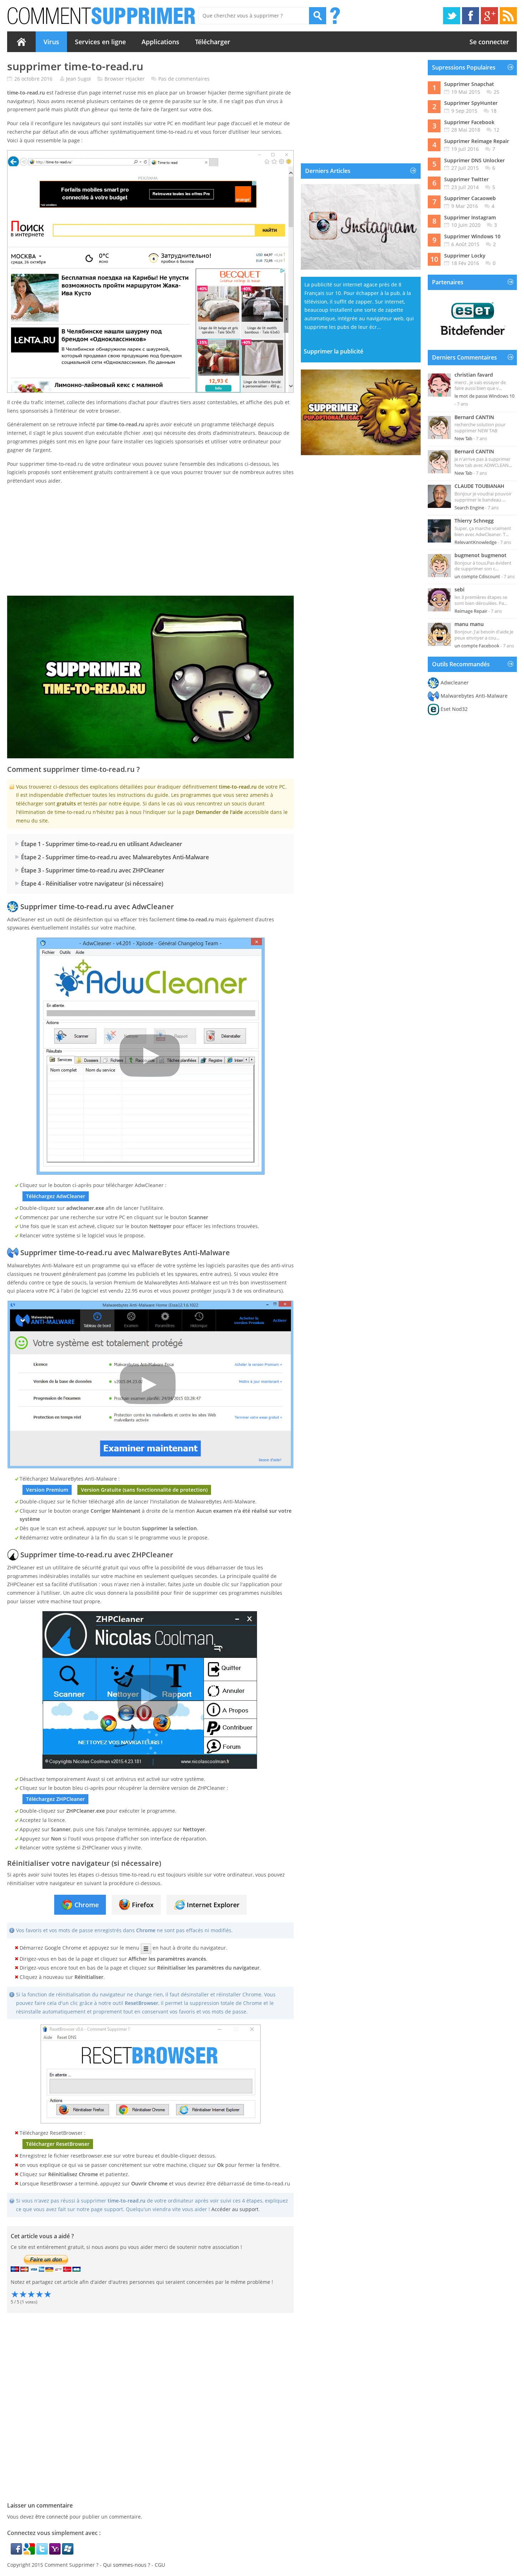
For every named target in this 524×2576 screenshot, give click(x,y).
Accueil (21, 42)
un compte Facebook (477, 646)
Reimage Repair (471, 611)
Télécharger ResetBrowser (58, 2144)
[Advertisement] (150, 540)
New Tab (463, 438)
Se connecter (489, 42)
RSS (508, 16)
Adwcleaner (455, 683)
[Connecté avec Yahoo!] (56, 2553)
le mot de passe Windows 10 (484, 396)
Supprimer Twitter (466, 179)
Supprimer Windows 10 (472, 236)
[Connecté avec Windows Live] (68, 2553)
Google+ (489, 16)
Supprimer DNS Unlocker (474, 160)
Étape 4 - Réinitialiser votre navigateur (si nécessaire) (92, 884)
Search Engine (469, 508)
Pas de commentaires (184, 79)
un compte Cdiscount (477, 576)
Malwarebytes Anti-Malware (474, 696)
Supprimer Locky (465, 256)
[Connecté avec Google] (30, 2553)
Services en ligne (100, 42)
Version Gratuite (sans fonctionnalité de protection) (144, 1490)
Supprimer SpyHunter (471, 103)
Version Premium (47, 1490)
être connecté (52, 2517)
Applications (160, 42)
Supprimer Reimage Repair (477, 141)
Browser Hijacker (125, 79)
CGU (160, 2565)
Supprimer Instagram (470, 217)
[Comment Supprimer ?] (102, 16)
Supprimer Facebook (469, 122)
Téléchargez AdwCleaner (56, 1196)
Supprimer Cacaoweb (470, 198)
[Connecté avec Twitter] (43, 2553)
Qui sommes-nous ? (127, 2565)
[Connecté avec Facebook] (17, 2553)
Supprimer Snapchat (469, 84)
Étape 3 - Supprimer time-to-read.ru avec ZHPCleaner (93, 870)
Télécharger (213, 42)
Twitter (452, 16)
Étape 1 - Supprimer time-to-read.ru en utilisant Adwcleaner (102, 844)
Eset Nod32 (454, 709)
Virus (51, 42)
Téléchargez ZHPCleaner (55, 1799)
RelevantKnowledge (476, 542)
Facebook (471, 16)
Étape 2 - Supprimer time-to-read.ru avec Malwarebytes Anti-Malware (115, 857)
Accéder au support (235, 2209)
